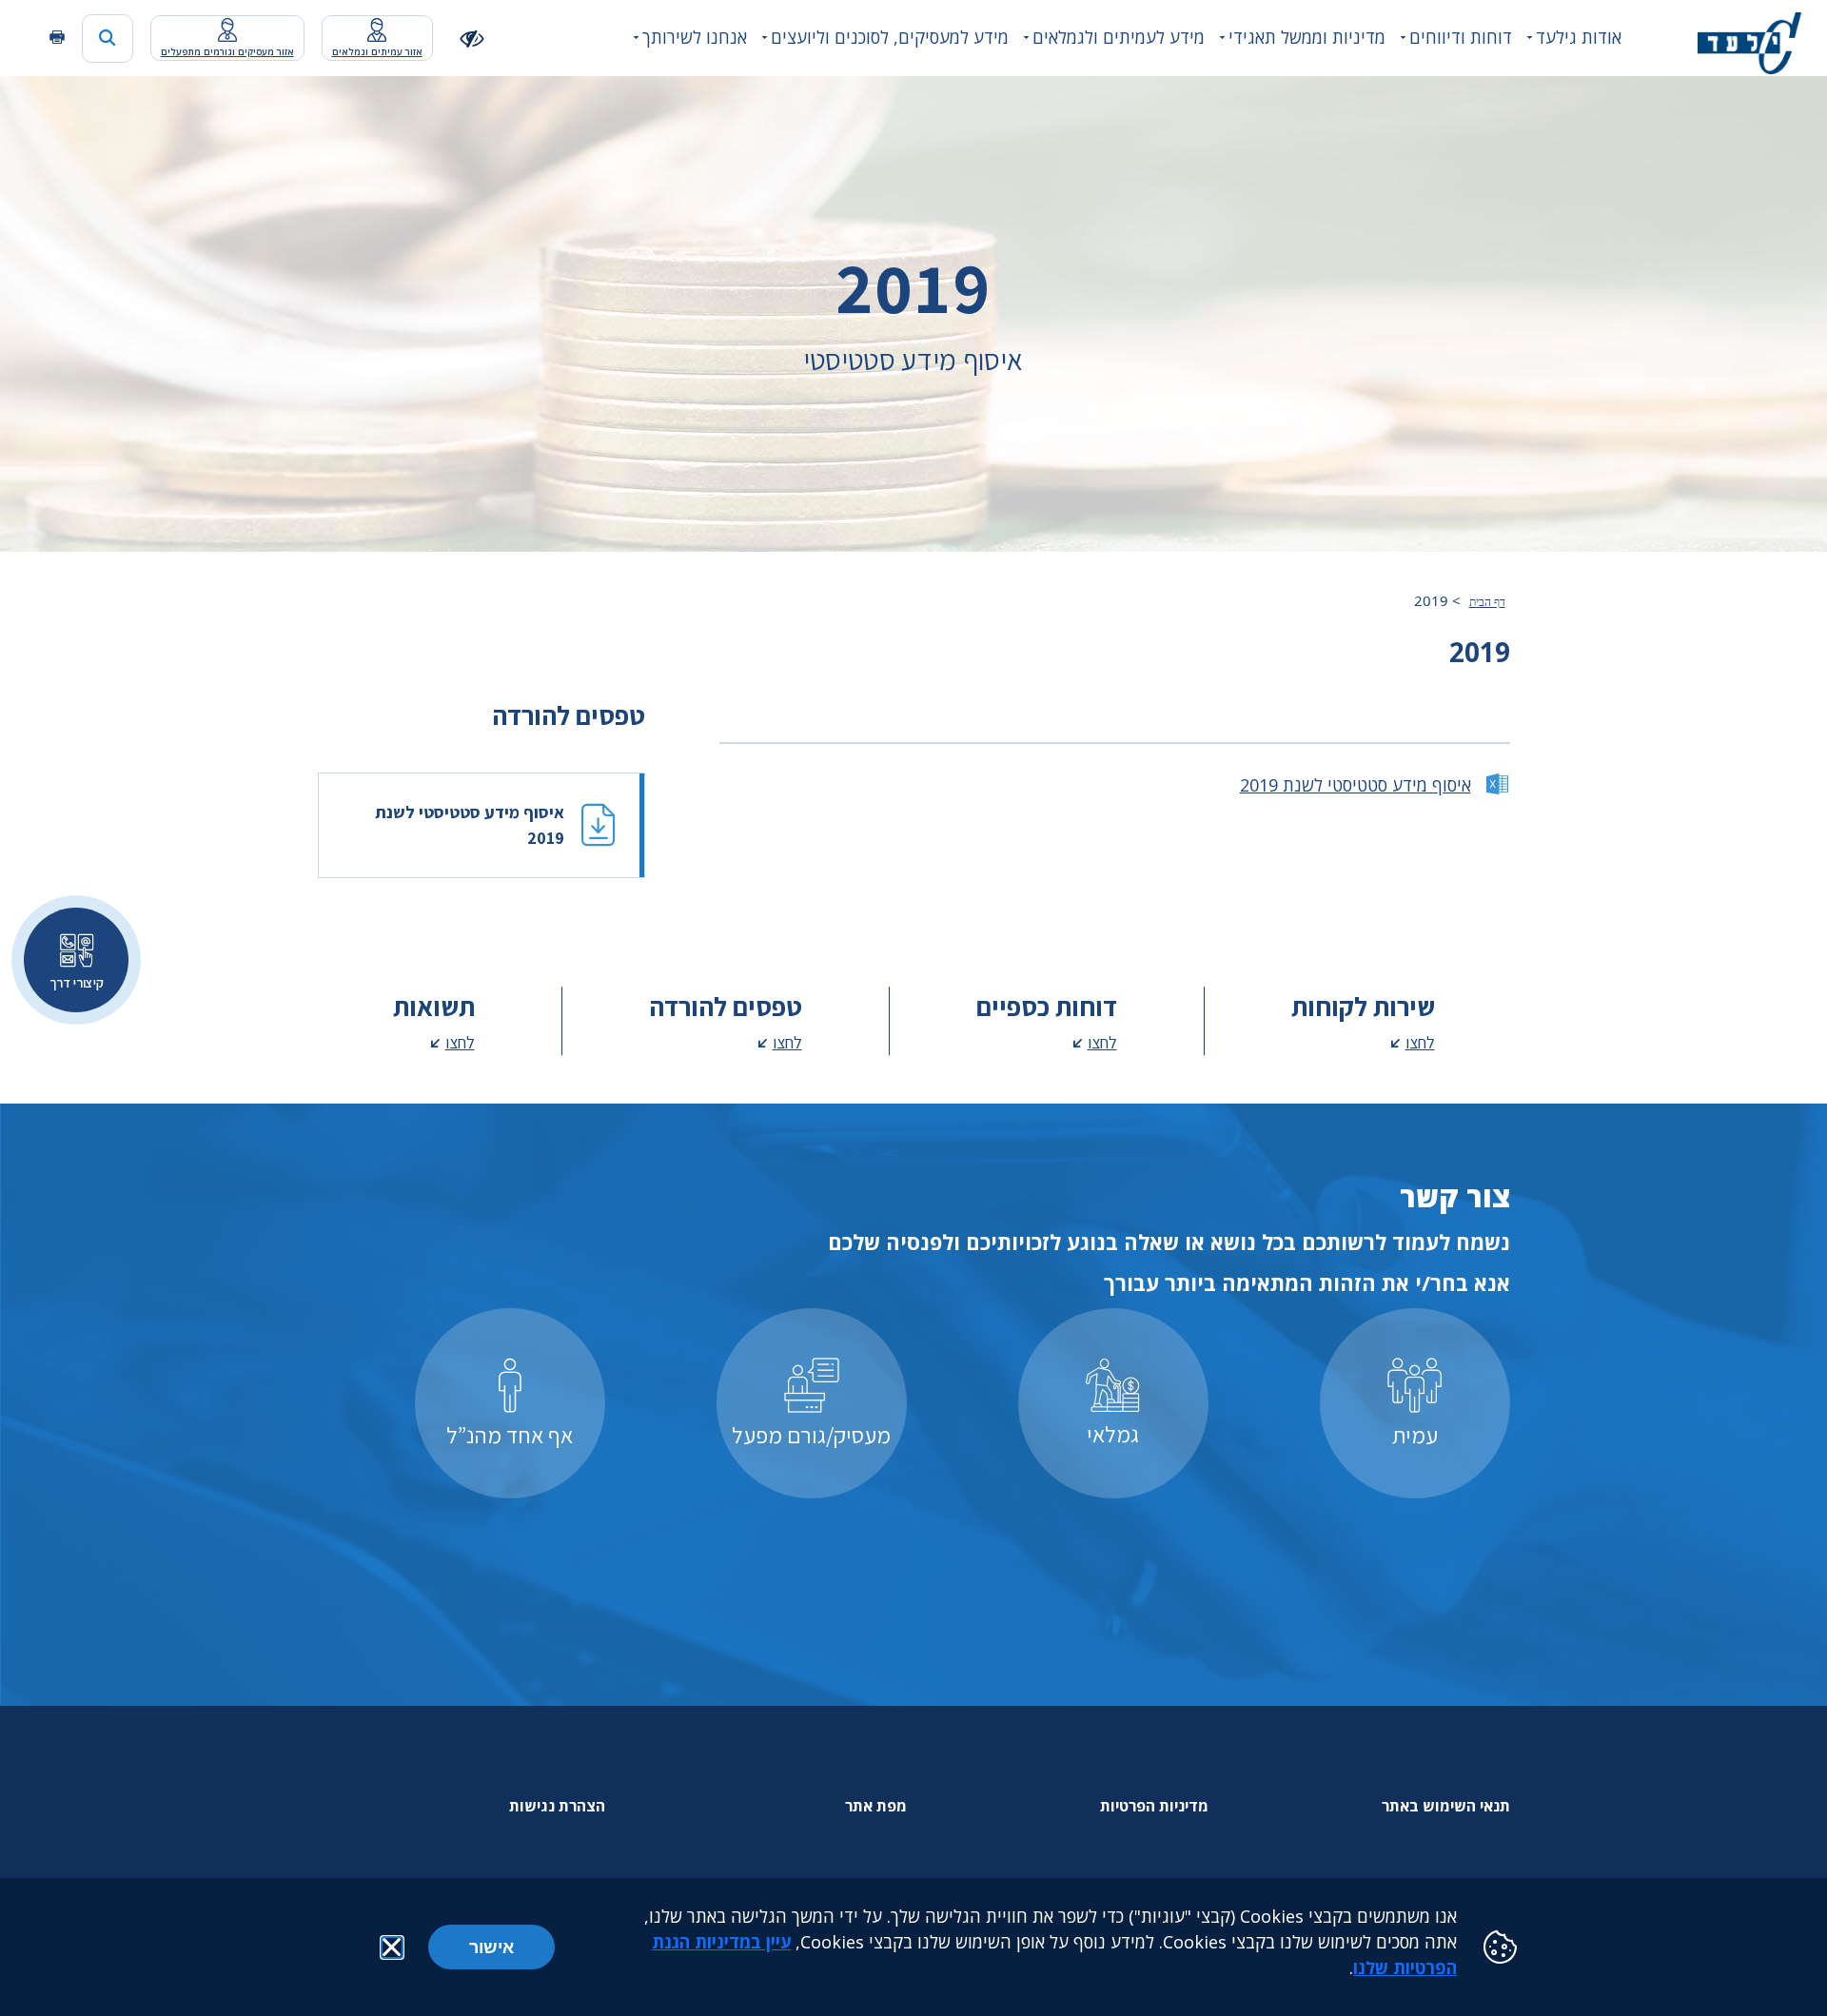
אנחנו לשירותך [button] (695, 37)
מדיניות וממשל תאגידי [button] (1307, 37)
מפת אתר (876, 1806)
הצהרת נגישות (557, 1806)
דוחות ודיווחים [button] (1461, 37)
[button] (392, 1947)
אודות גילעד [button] (1579, 37)
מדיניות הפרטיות (1154, 1806)
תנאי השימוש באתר (1446, 1806)
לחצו (1420, 1042)
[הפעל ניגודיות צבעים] (472, 38)
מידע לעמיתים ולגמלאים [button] (1119, 37)
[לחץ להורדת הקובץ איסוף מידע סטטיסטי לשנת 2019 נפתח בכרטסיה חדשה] (481, 825)
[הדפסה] (57, 38)
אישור (491, 1947)
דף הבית (1487, 602)
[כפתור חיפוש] (108, 39)
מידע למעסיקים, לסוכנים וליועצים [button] (890, 37)
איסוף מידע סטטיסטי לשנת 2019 (1356, 785)
